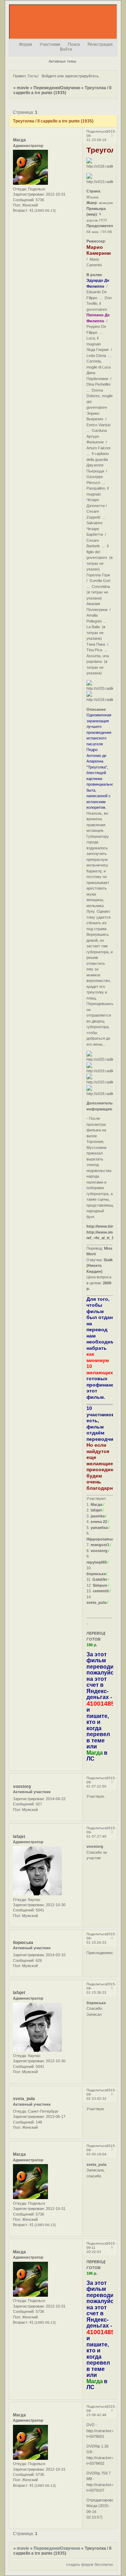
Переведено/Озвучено (57, 88)
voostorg (22, 1787)
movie (23, 88)
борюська (23, 1943)
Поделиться (96, 131)
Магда (19, 140)
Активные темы (62, 61)
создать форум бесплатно (90, 2564)
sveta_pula (24, 2099)
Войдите (49, 76)
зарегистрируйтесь (82, 76)
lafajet (19, 1837)
